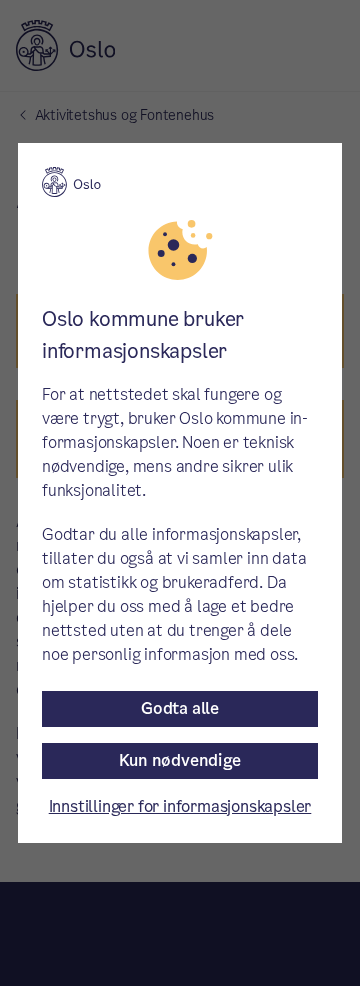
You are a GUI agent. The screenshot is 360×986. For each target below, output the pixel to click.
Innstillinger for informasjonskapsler (180, 806)
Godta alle (180, 708)
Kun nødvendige (179, 760)
